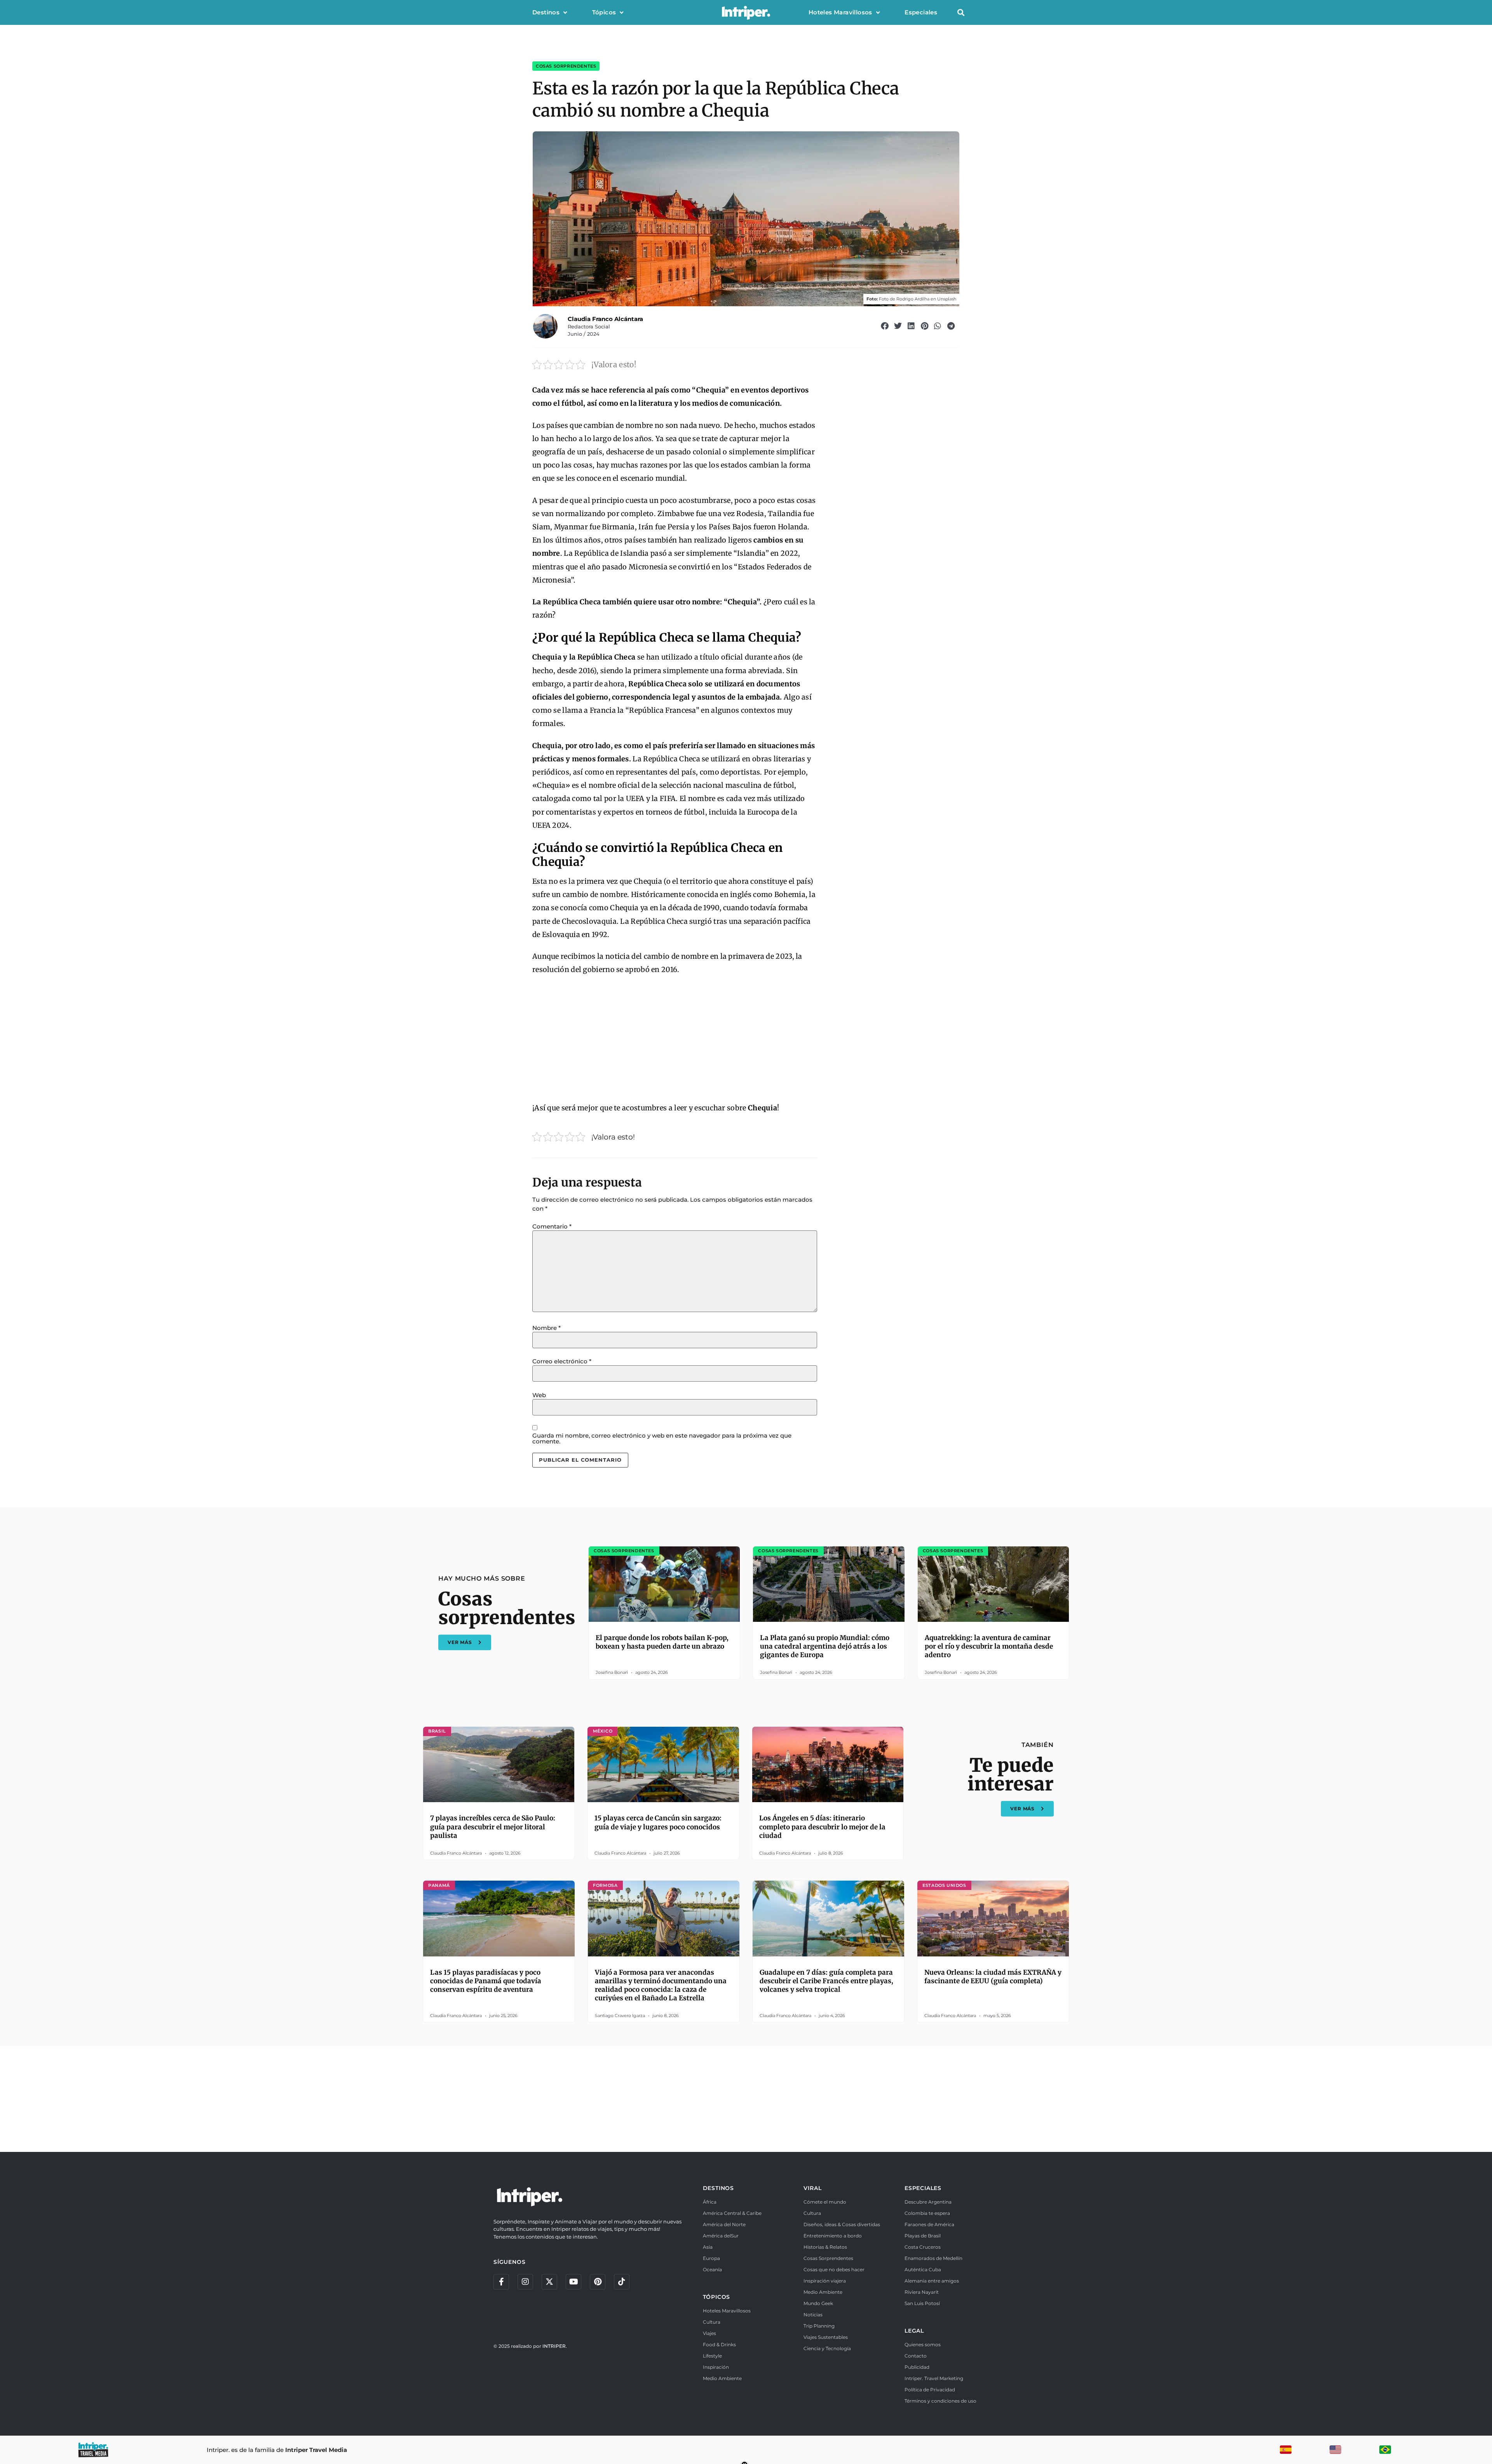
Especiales (921, 12)
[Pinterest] (598, 2282)
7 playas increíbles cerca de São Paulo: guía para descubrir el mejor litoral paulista (493, 1827)
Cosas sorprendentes (566, 66)
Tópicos (604, 12)
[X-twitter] (549, 2282)
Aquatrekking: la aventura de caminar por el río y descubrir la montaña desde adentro (989, 1646)
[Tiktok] (622, 2282)
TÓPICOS (717, 2297)
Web (539, 1395)
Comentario (552, 1226)
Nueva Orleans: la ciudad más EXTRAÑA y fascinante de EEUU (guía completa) (993, 1977)
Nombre (546, 1328)
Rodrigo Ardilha (913, 299)
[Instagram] (525, 2282)
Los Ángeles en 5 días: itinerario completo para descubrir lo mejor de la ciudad (822, 1827)
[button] (961, 13)
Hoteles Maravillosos (840, 12)
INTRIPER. (555, 2346)
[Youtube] (573, 2282)
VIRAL (812, 2188)
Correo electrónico (562, 1361)
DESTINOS (718, 2188)
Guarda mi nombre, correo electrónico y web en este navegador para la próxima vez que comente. (662, 1438)
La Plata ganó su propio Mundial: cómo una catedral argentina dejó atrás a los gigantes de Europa (825, 1646)
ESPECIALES (923, 2188)
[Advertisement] (675, 1039)
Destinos (546, 12)
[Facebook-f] (501, 2282)
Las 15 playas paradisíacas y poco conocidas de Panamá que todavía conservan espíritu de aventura (486, 1981)
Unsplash (947, 299)
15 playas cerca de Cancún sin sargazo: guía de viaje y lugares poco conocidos (658, 1822)
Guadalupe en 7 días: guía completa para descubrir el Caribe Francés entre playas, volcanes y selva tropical (826, 1981)
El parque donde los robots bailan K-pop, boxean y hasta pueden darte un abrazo (662, 1642)
